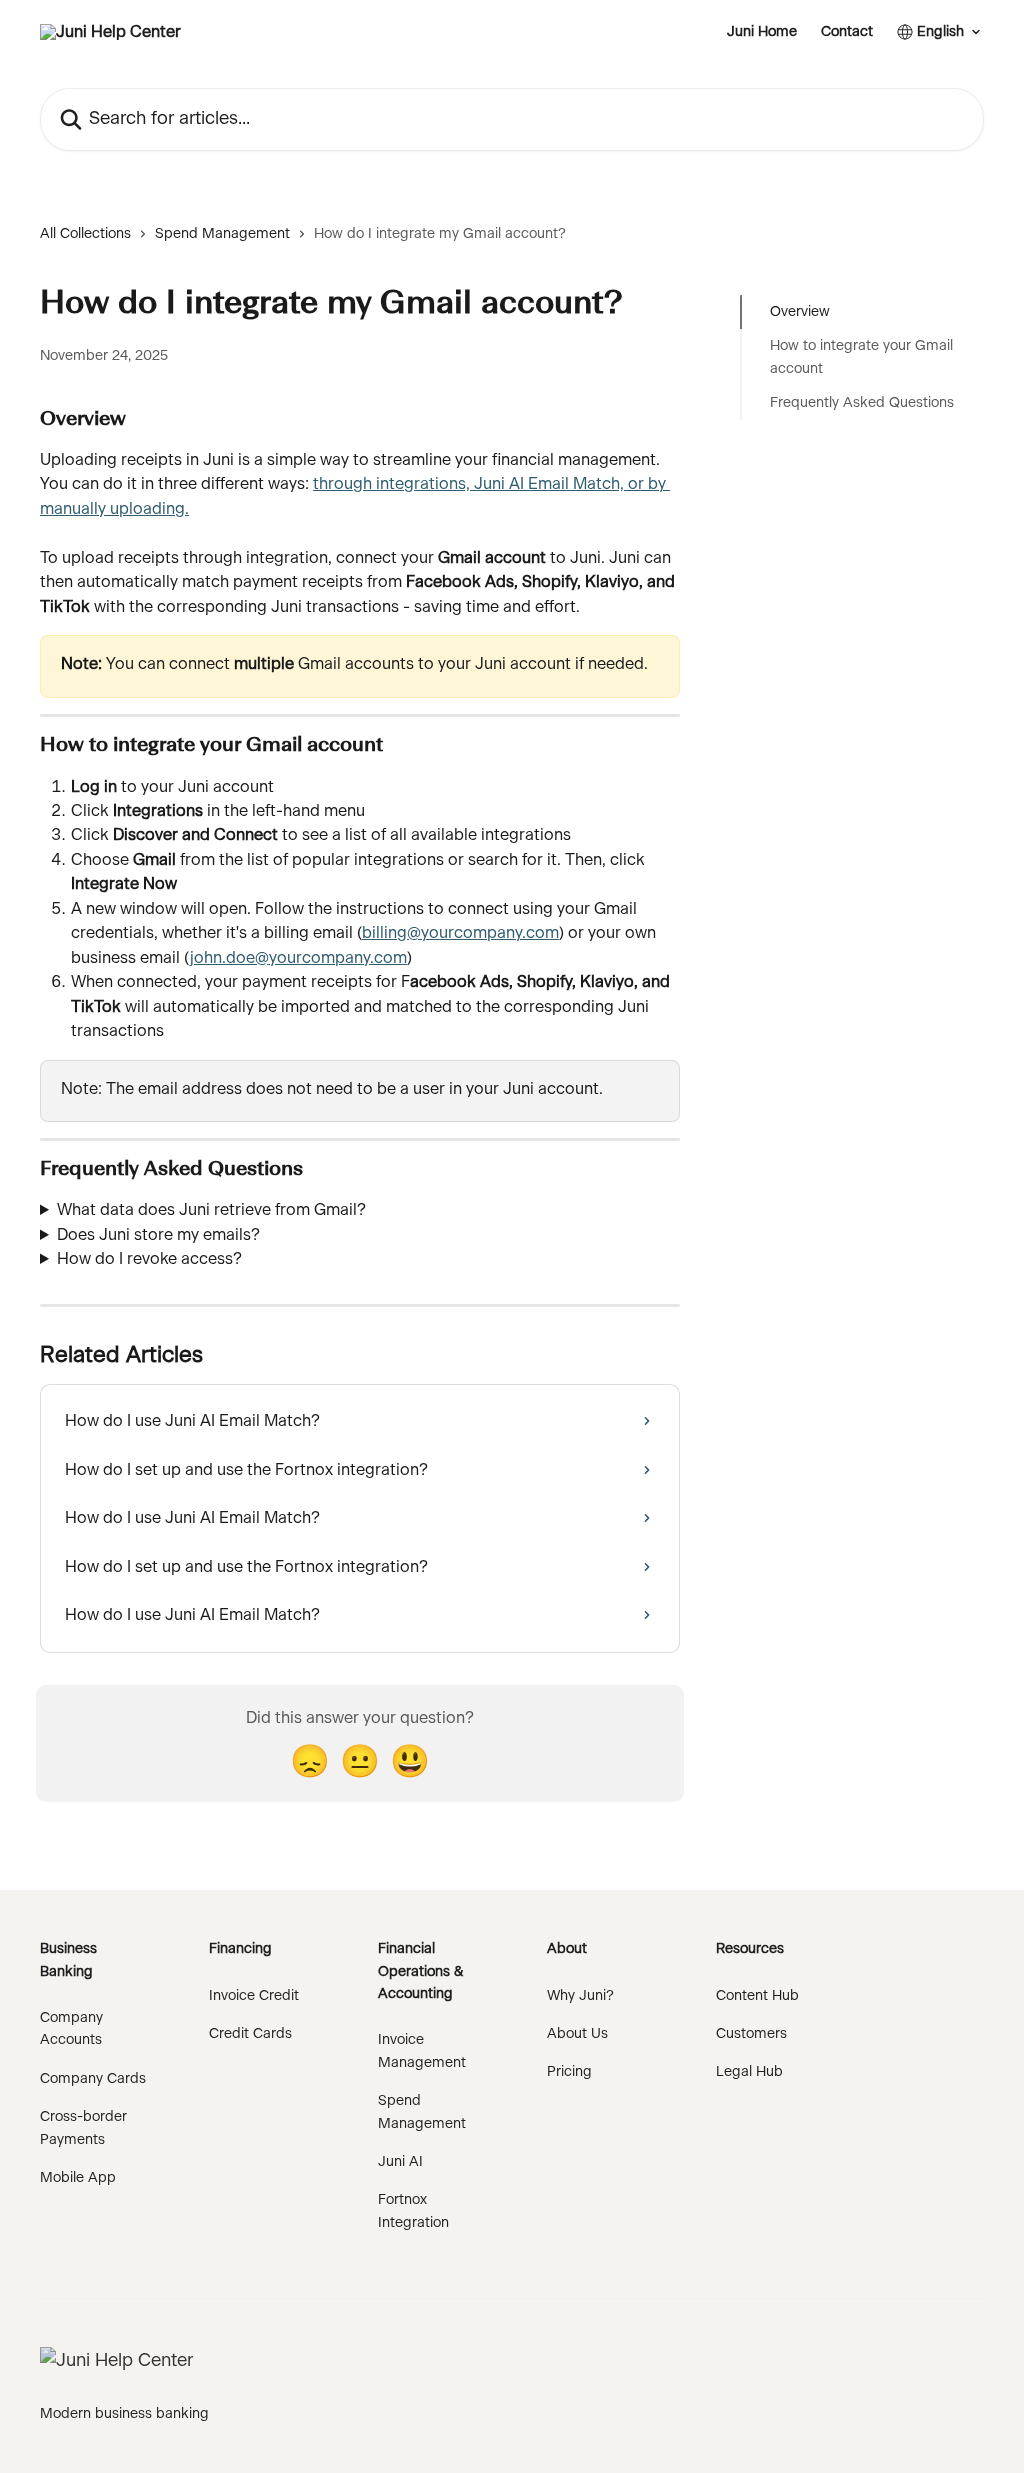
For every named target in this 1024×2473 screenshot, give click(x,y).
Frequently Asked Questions (862, 403)
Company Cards (93, 2079)
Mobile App (78, 2178)
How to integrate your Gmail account (861, 357)
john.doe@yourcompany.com (298, 958)
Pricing (569, 2072)
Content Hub (757, 1996)
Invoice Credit (254, 1996)
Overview (800, 312)
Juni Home (762, 32)
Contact (847, 32)
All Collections (85, 234)
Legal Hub (749, 2072)
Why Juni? (580, 1996)
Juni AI (400, 2162)
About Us (577, 2034)
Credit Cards (250, 2034)
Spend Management (222, 234)
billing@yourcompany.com (460, 933)
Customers (751, 2034)
